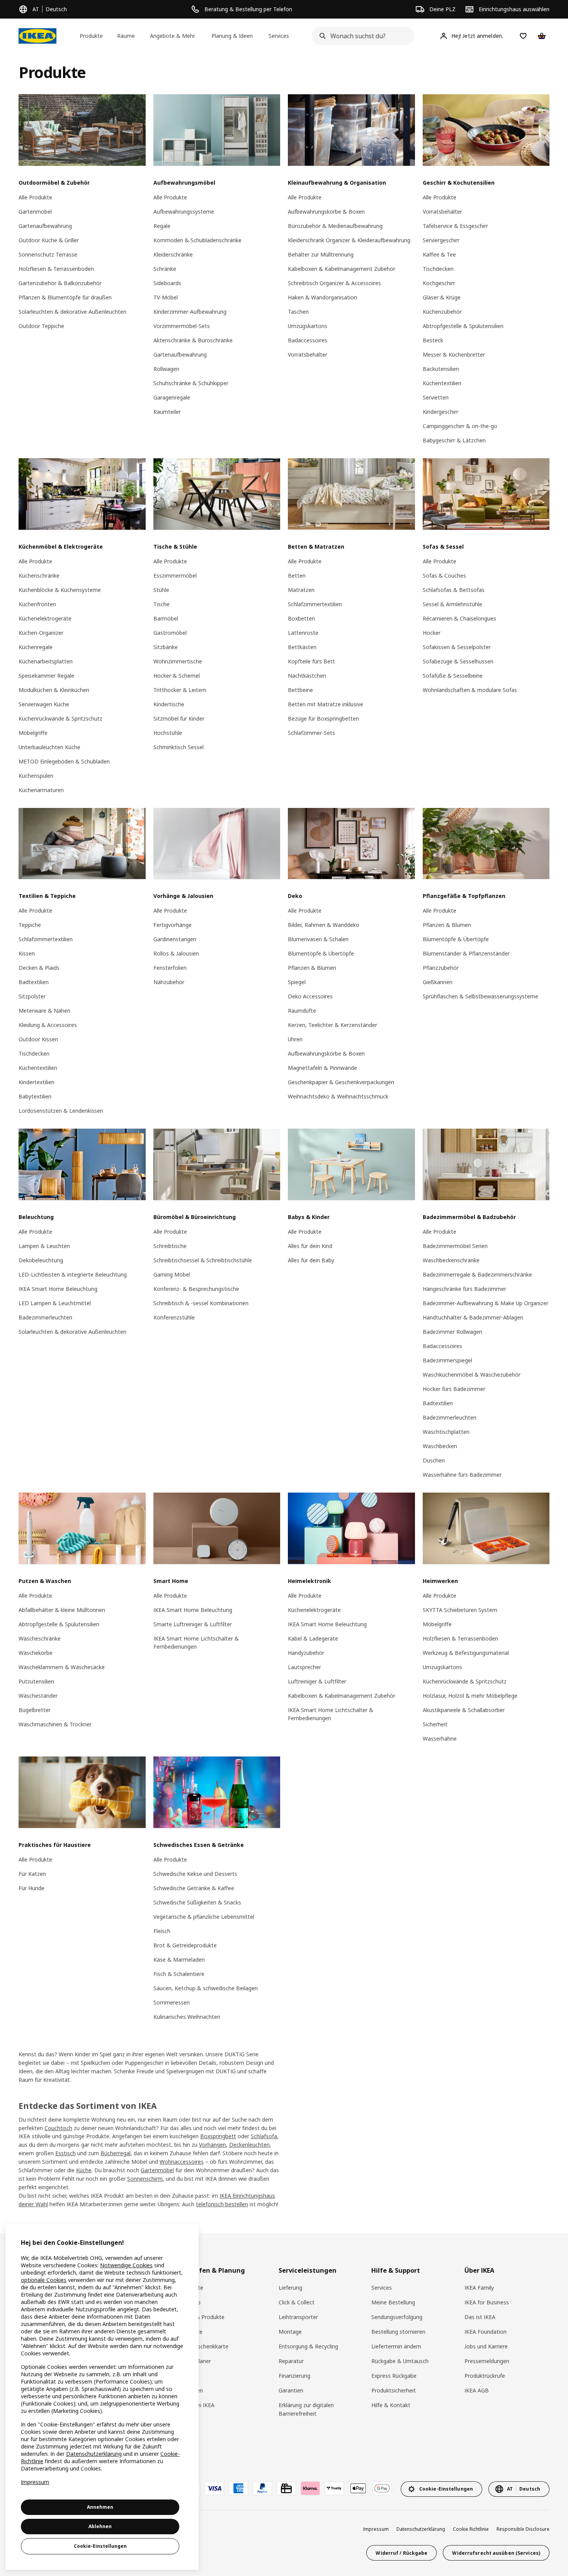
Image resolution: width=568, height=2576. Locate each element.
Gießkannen (438, 982)
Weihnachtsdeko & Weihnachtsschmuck (338, 1096)
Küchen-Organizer (41, 633)
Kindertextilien (37, 1082)
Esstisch (65, 2153)
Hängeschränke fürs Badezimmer (464, 1289)
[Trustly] (334, 2488)
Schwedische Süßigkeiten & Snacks (197, 1902)
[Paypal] (262, 2488)
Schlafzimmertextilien (315, 604)
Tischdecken (438, 269)
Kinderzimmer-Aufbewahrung (190, 312)
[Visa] (214, 2488)
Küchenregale (36, 647)
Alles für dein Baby (311, 1260)
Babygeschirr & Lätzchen (454, 440)
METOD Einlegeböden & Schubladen (64, 761)
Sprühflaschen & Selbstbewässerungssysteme (480, 996)
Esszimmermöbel (175, 576)
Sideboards (167, 283)
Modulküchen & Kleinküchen (54, 690)
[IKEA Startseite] (37, 36)
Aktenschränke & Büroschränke (193, 340)
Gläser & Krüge (442, 297)
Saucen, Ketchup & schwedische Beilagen (206, 1988)
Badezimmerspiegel (447, 1360)
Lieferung (290, 2288)
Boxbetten (301, 618)
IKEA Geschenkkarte (203, 2346)
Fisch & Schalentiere (179, 1974)
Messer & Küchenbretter (454, 355)
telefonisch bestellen (222, 2204)
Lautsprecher (304, 1667)
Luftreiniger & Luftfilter (317, 1681)
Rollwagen (166, 369)
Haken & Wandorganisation (322, 297)
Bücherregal (116, 2153)
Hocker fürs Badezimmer (454, 1389)
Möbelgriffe (33, 733)
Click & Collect (297, 2302)
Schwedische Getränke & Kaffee (194, 1888)
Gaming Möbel (172, 1274)
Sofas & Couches (444, 576)
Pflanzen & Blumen (312, 968)
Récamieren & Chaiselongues (459, 618)
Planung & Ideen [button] (232, 36)
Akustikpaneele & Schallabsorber (464, 1710)
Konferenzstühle (174, 1317)
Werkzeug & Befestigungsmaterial (466, 1653)
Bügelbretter (35, 1710)
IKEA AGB (477, 2390)
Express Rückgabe (394, 2376)
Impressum (376, 2529)
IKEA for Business (487, 2302)
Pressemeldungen (487, 2361)
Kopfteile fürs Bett (311, 661)
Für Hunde (31, 1888)
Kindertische (169, 704)
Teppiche (30, 925)
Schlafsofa (264, 2136)
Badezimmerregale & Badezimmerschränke (477, 1274)
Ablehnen (100, 2526)
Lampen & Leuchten (44, 1246)
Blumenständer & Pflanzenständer (466, 953)
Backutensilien (441, 369)
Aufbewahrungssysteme (184, 212)
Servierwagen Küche (44, 704)
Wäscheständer (38, 1696)
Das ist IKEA (480, 2317)
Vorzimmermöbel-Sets (182, 326)
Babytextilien (35, 1096)
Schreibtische (170, 1246)
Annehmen (100, 2507)
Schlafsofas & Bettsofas (454, 590)
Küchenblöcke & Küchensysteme (60, 590)
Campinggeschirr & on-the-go (460, 426)
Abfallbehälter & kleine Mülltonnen (62, 1610)
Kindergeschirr (440, 412)
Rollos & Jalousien (176, 953)
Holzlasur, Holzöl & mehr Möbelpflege (470, 1696)
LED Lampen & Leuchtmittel (55, 1303)
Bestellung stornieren (398, 2332)
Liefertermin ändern (396, 2346)
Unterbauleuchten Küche (49, 747)
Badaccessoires (308, 340)
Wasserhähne (440, 1739)
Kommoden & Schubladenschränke (197, 240)
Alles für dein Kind (310, 1246)
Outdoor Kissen (38, 1039)
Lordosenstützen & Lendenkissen (61, 1111)
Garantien (291, 2390)
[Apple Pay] (358, 2488)
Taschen (298, 312)
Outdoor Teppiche (41, 326)
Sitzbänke (166, 647)
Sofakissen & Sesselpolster (457, 647)
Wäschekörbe (36, 1653)
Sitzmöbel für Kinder (179, 718)
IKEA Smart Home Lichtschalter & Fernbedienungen (196, 1643)
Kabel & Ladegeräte (313, 1638)
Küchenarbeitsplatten (46, 661)
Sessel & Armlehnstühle (452, 604)
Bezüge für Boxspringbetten (323, 718)
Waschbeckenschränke (451, 1260)
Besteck (433, 340)
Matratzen (301, 590)
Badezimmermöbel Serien (455, 1246)
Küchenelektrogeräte (45, 618)
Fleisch (162, 1931)
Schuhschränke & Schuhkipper (191, 383)
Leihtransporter (298, 2317)
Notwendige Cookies (126, 2265)
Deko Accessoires (310, 996)
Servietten (436, 397)
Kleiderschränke (173, 254)
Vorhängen (213, 2145)
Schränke (165, 269)
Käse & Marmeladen (179, 1960)
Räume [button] (126, 36)
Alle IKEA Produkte (201, 2317)
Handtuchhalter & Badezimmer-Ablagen (473, 1317)
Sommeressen (172, 2002)
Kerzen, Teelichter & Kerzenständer (332, 1025)
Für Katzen (32, 1874)
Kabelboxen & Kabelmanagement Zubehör (342, 269)
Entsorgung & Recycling (308, 2346)
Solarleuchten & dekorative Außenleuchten (72, 312)
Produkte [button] (91, 36)
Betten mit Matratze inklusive (326, 704)
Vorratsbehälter (308, 355)
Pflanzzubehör (441, 968)
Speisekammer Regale (46, 676)
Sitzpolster (32, 996)
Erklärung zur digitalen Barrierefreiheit (306, 2409)
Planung (188, 2376)
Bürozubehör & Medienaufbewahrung (335, 226)
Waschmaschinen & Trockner (55, 1724)
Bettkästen (302, 647)
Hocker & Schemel (177, 676)
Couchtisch (58, 2128)
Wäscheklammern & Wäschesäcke (62, 1667)
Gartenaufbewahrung (45, 226)
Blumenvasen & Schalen (318, 939)
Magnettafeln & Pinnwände (322, 1068)
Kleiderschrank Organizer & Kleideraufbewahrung (349, 240)
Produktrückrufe (485, 2376)
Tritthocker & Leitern (180, 690)
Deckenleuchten (249, 2145)
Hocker (432, 633)
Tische (162, 604)
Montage (290, 2332)
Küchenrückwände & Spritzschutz (60, 718)
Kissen (27, 953)
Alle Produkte (35, 197)
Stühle (161, 590)
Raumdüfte (302, 1011)
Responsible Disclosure (523, 2529)
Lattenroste (303, 633)
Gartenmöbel (35, 212)
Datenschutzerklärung (421, 2529)
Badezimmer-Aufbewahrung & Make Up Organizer (486, 1303)
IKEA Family (479, 2288)
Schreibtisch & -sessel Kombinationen (201, 1303)
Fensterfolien (170, 968)
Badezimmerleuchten (45, 1317)
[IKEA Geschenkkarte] (286, 2488)
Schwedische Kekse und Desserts (195, 1874)
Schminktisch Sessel (179, 747)
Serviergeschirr (441, 240)
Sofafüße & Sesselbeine (453, 676)
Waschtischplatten (446, 1432)
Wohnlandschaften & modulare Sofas (470, 690)
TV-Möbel (166, 297)
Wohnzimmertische (178, 661)
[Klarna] (310, 2488)
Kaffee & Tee (439, 254)
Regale (162, 226)
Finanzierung (294, 2376)
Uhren (295, 1039)
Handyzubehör (306, 1653)
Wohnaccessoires (182, 2162)
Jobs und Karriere (486, 2346)
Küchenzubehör (442, 312)
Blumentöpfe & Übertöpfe (321, 953)
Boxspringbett (218, 2136)
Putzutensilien (36, 1681)
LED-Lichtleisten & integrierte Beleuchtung (73, 1274)
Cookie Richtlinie (471, 2529)
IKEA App (189, 2302)
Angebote (190, 2332)
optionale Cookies (44, 2280)
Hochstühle (168, 733)
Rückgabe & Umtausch (400, 2361)
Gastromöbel (170, 633)
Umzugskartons (308, 326)
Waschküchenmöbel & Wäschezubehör (472, 1375)
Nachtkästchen (307, 676)
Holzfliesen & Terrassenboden (56, 269)
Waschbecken (440, 1446)
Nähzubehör (169, 982)
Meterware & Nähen (44, 1011)
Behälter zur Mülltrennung (321, 254)
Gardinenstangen (175, 939)
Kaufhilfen (190, 2390)
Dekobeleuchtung (41, 1260)
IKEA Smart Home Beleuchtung (58, 1289)
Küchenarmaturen (41, 790)
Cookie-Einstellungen (100, 2546)
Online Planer (194, 2361)
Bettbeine (300, 690)
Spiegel (297, 982)
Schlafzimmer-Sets (311, 733)
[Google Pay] (382, 2488)
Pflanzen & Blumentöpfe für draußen (65, 297)
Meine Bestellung (393, 2302)
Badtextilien (34, 982)
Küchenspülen (36, 776)
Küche (84, 2170)
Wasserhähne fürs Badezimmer (462, 1475)
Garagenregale (172, 397)
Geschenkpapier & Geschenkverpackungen (341, 1082)
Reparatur (291, 2361)
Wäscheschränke (40, 1638)
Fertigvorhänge (173, 925)
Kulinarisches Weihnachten (187, 2017)
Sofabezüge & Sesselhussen (458, 661)
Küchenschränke (39, 576)
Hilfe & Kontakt (391, 2405)
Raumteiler (167, 412)
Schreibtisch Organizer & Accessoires (334, 283)
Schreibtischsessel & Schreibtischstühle (203, 1260)
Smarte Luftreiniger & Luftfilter (193, 1624)
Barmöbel (166, 618)
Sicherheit (435, 1724)
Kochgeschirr (439, 283)
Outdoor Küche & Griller (49, 240)
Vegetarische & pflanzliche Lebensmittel (204, 1917)
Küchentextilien (442, 383)
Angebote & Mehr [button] (173, 36)
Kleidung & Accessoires (48, 1025)
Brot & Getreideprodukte (185, 1945)
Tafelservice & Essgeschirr (455, 226)
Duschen (434, 1460)
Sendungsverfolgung (397, 2317)
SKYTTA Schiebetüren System (460, 1610)
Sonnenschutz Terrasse (48, 254)
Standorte (190, 2288)
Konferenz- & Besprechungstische (196, 1289)
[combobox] (361, 36)
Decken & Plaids (39, 968)
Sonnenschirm (145, 2179)
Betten (297, 576)
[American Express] (238, 2488)
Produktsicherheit (394, 2390)
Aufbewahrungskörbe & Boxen (326, 212)
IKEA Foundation (486, 2332)
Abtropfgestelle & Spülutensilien (463, 326)
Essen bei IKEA (196, 2405)
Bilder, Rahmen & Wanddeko (324, 925)
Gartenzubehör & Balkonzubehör (60, 283)
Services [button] (279, 36)
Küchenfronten (37, 604)
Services (382, 2288)
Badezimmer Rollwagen (452, 1332)
